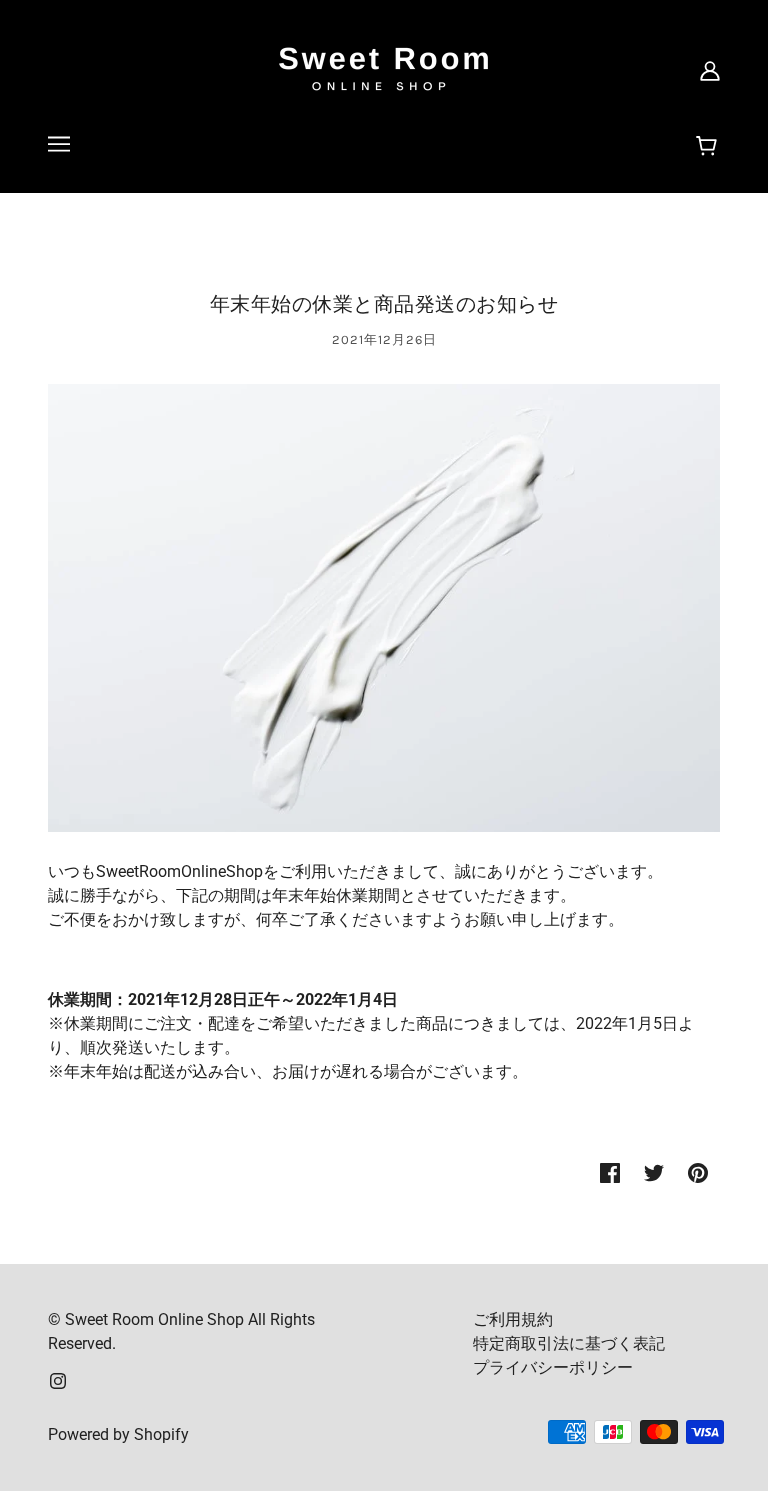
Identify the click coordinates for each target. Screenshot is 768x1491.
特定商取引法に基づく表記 (569, 1343)
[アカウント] (710, 70)
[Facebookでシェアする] (610, 1172)
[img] (58, 1380)
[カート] (709, 147)
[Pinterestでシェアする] (698, 1172)
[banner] (384, 68)
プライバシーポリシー (553, 1367)
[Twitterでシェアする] (654, 1172)
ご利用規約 (513, 1319)
